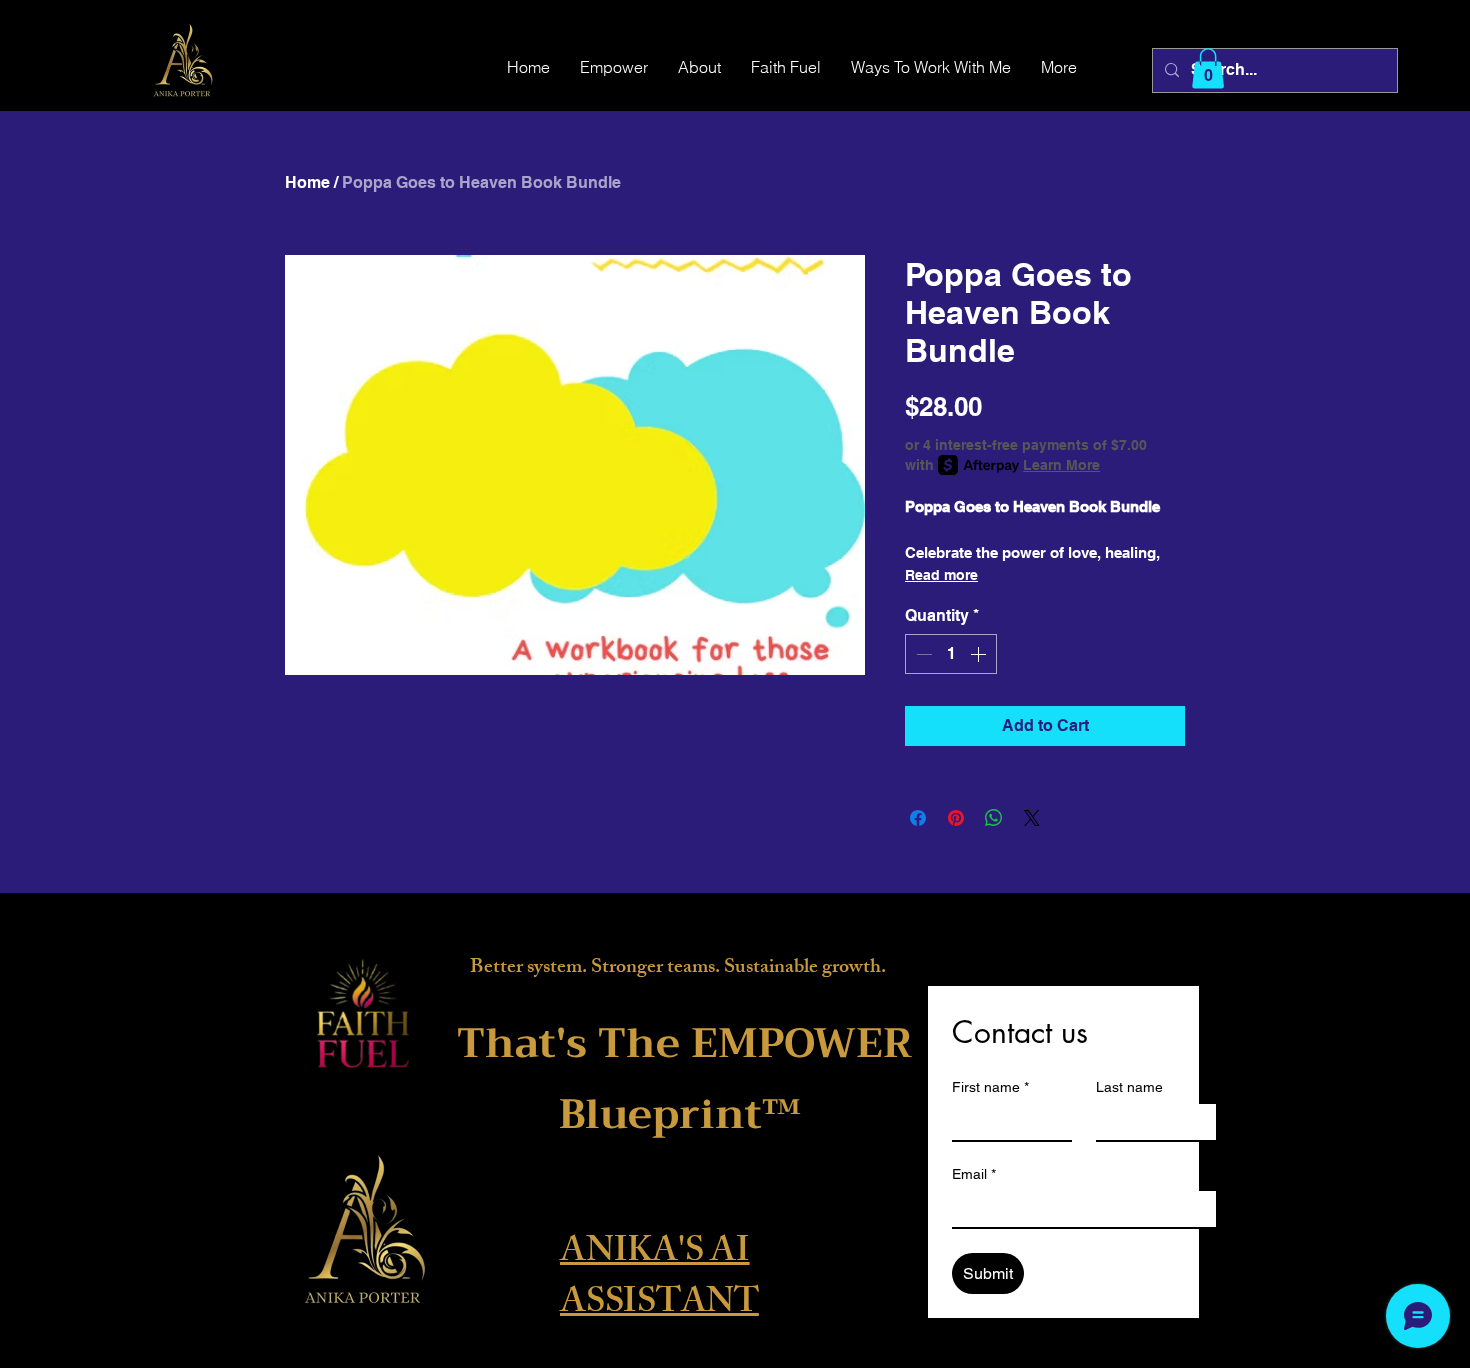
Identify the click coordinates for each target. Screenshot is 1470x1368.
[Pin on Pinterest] (956, 818)
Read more (941, 575)
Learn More (1061, 465)
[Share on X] (1032, 818)
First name (990, 1087)
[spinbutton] (951, 654)
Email (974, 1174)
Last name (1129, 1087)
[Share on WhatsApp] (994, 818)
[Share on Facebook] (918, 818)
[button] (1208, 68)
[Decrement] (922, 654)
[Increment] (980, 654)
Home (307, 182)
